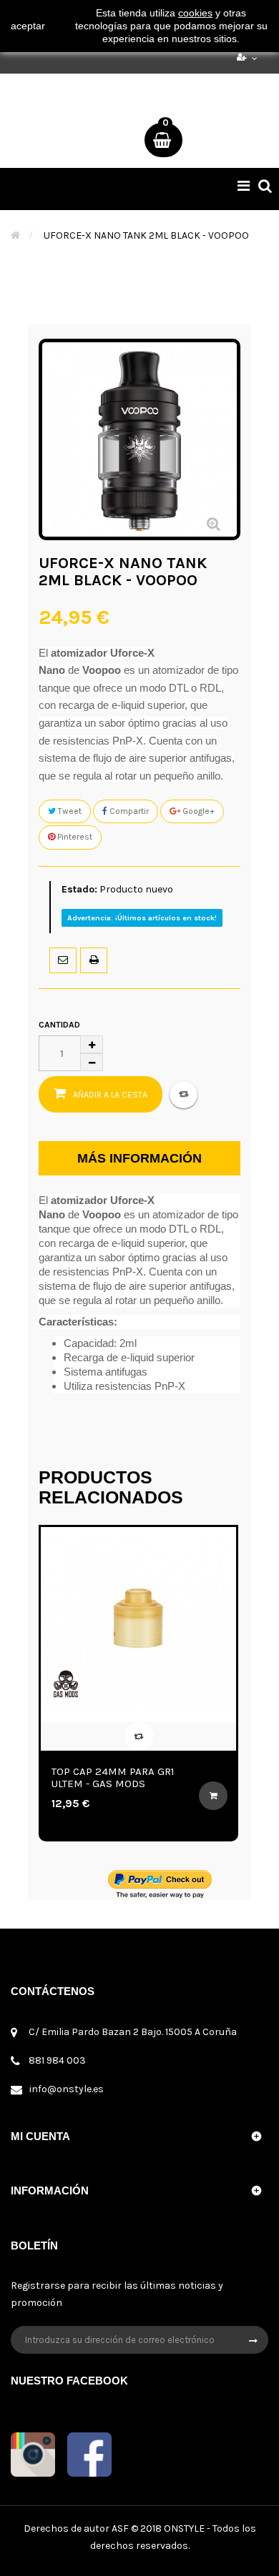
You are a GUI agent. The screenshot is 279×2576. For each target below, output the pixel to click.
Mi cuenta (40, 2136)
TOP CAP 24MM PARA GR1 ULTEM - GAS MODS (113, 1777)
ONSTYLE (184, 2528)
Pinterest (74, 837)
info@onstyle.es (67, 2089)
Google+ (197, 811)
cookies (195, 13)
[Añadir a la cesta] (213, 1796)
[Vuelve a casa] (15, 235)
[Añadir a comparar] (183, 1095)
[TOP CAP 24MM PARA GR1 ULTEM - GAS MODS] (138, 1625)
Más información (139, 1158)
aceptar (28, 26)
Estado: (79, 889)
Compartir (128, 811)
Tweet (69, 811)
